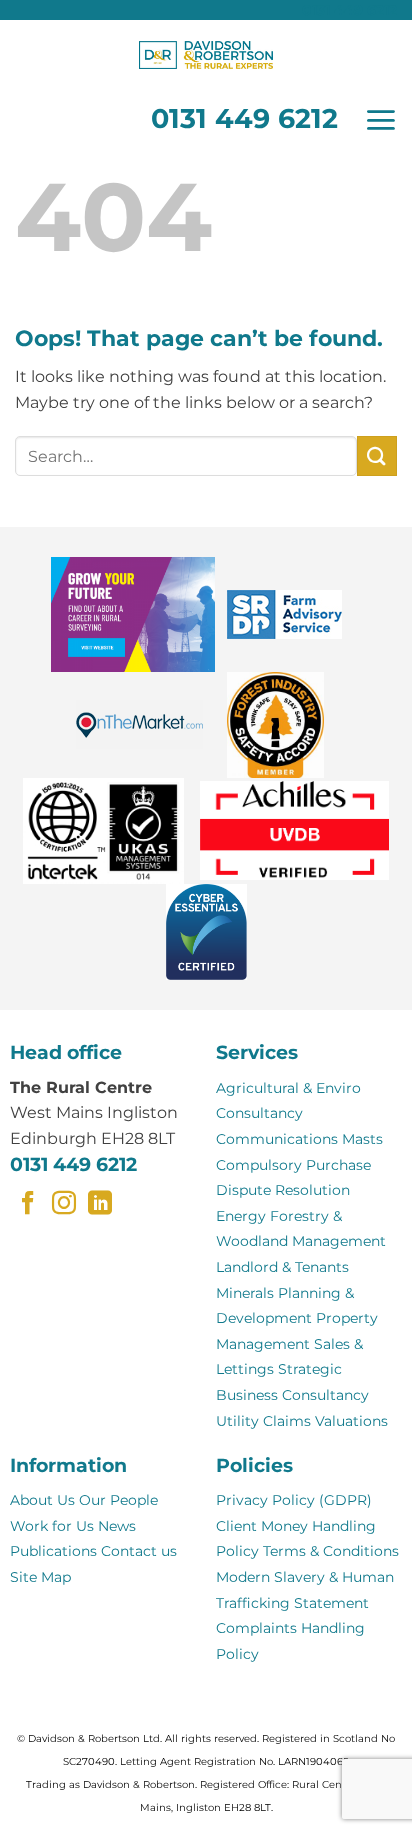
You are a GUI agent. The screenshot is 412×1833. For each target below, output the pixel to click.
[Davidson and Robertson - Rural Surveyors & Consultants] (205, 55)
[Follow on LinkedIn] (100, 1204)
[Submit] (377, 455)
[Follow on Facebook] (28, 1204)
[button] (380, 120)
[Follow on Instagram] (64, 1204)
